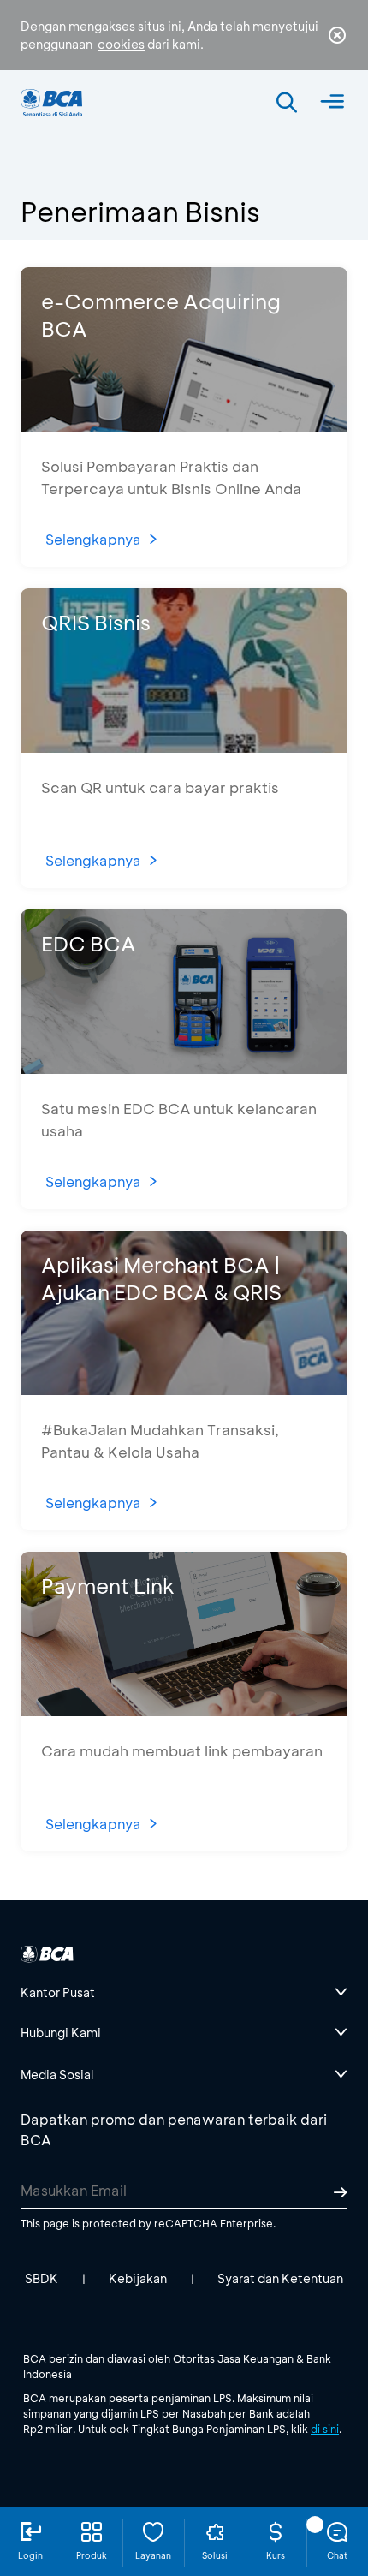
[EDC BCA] (184, 1068)
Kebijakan (138, 2278)
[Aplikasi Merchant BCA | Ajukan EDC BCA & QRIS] (184, 1389)
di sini (325, 2429)
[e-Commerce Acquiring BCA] (184, 426)
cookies (121, 44)
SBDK (42, 2278)
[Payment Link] (184, 1711)
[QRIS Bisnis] (184, 747)
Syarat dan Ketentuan (280, 2278)
